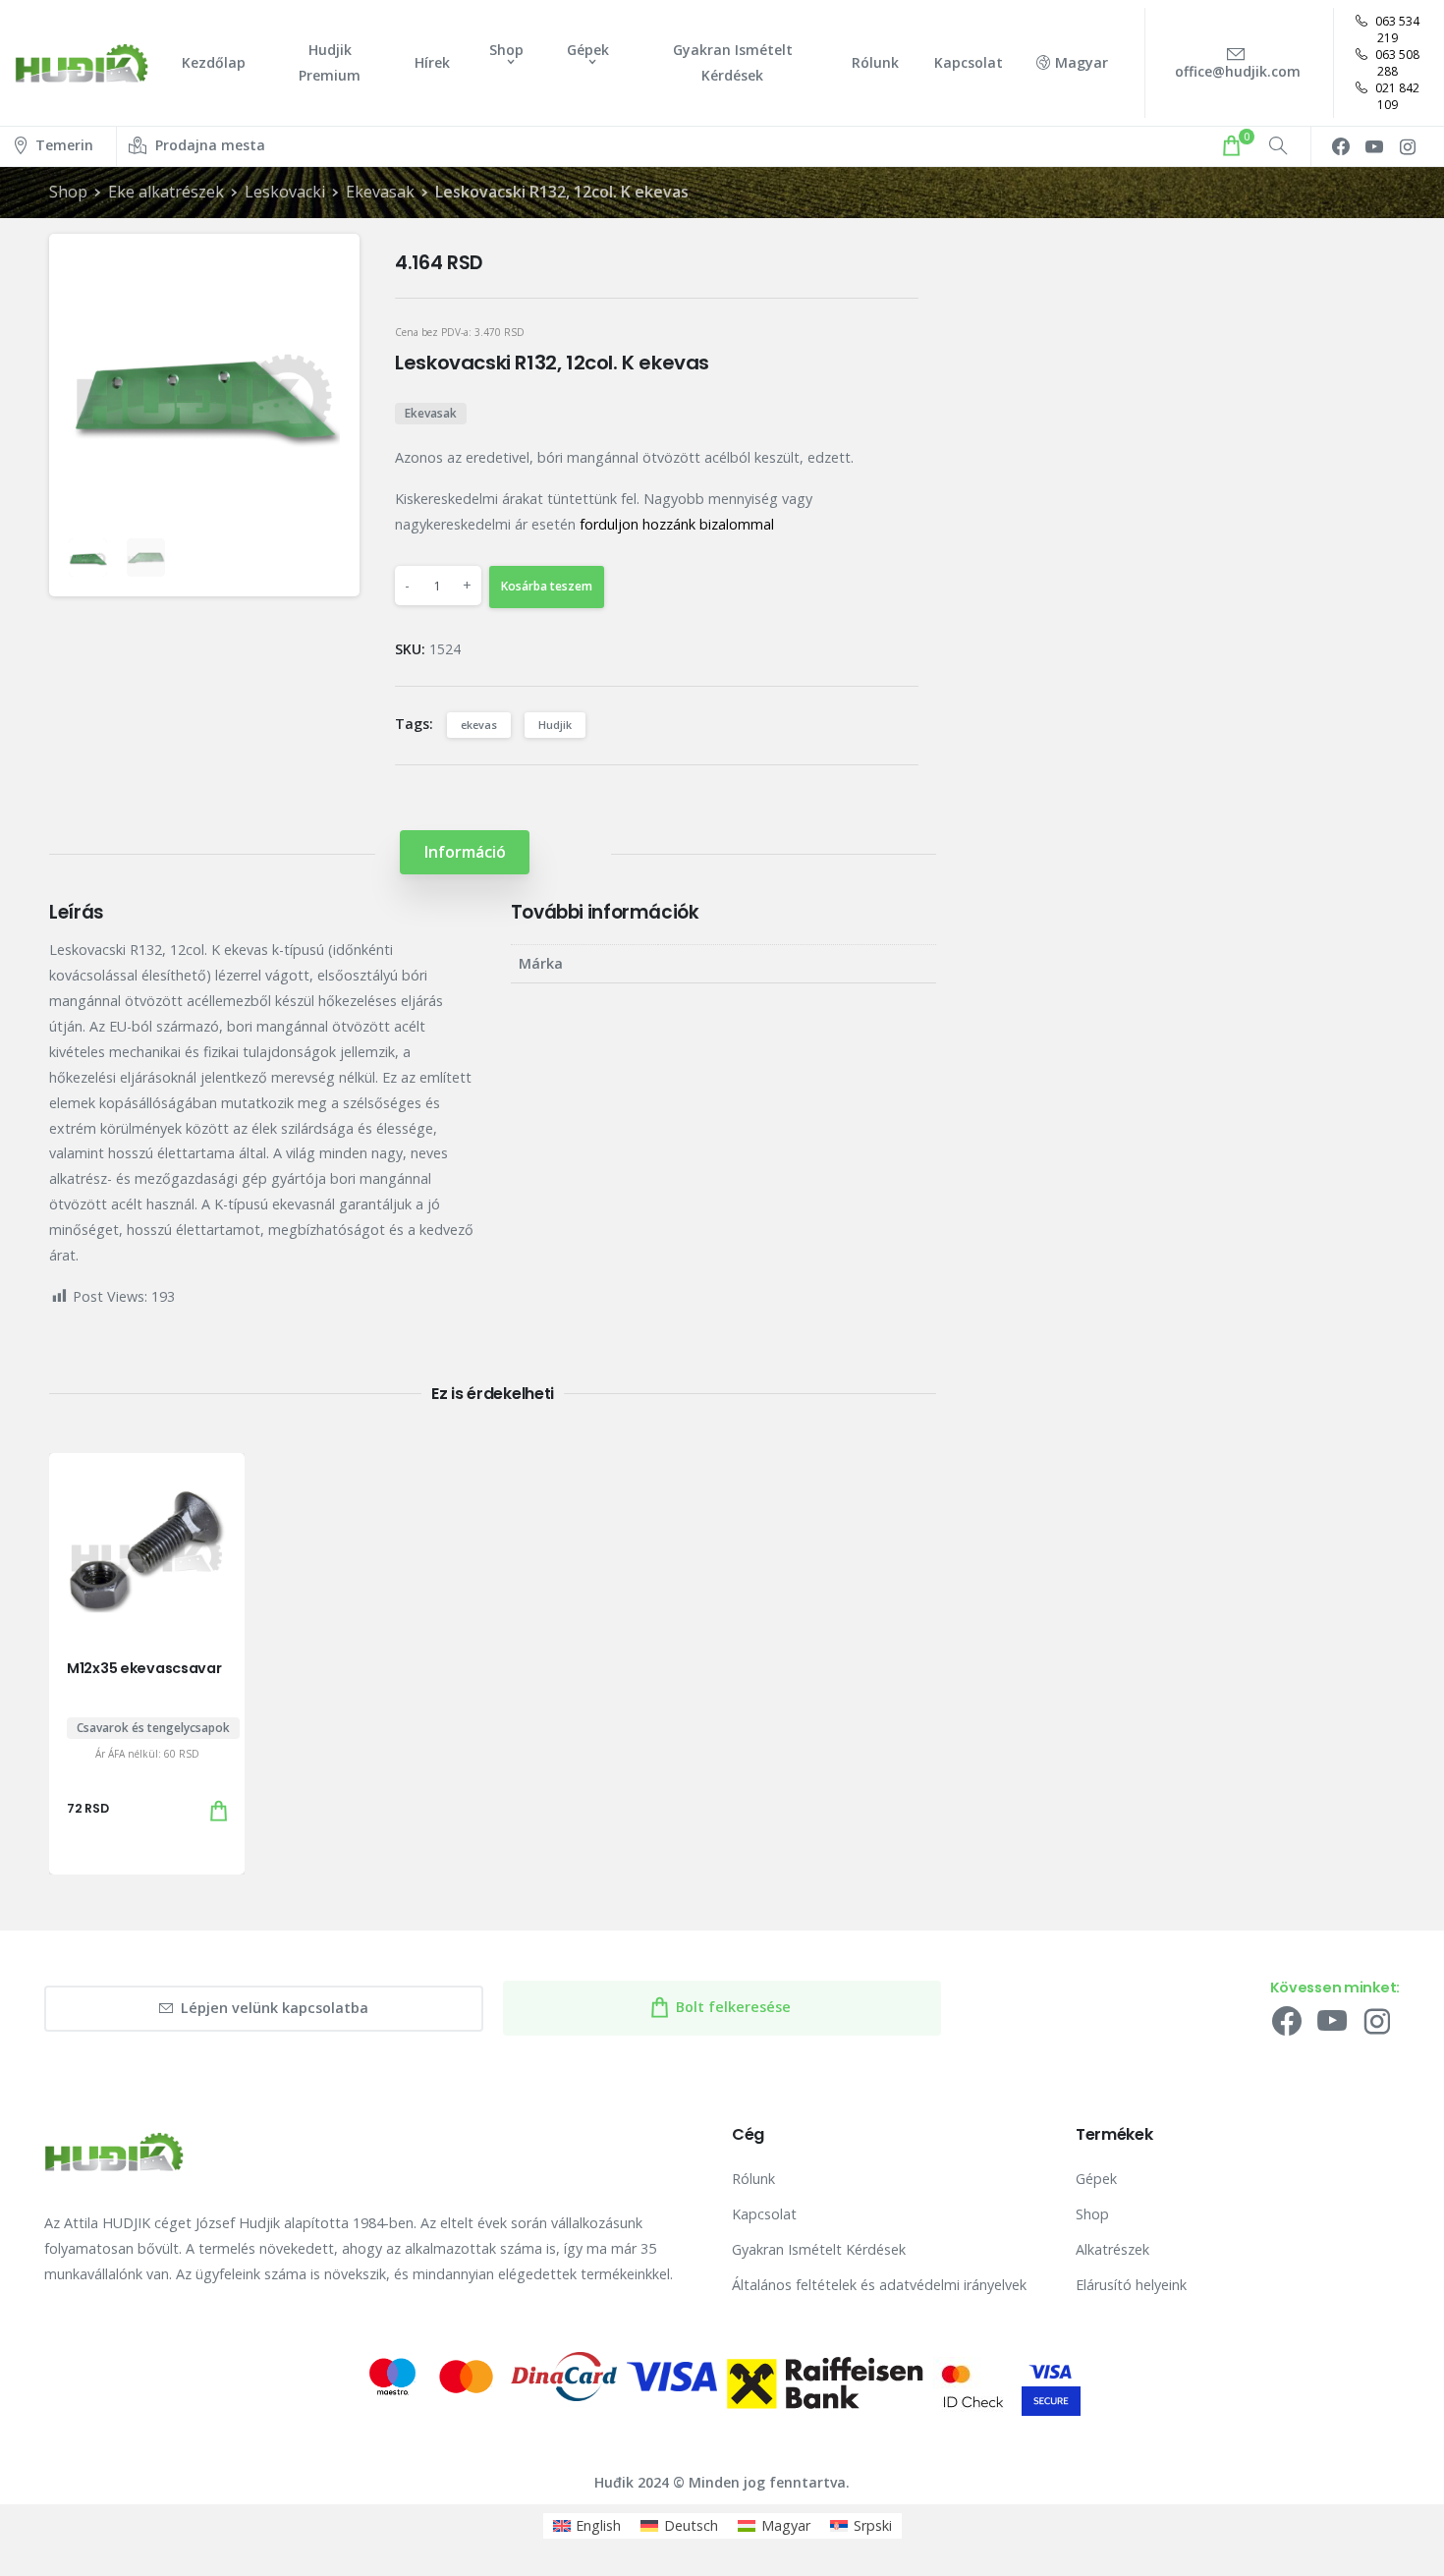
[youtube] (1374, 146)
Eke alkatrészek (166, 192)
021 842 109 (1396, 96)
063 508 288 (1396, 63)
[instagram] (1408, 146)
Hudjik (555, 725)
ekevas (479, 725)
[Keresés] (1278, 146)
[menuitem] (587, 2526)
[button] (328, 265)
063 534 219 (1396, 29)
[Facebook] (1341, 146)
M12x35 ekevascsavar (144, 1668)
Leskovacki (285, 192)
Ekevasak (380, 192)
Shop (68, 192)
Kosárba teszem (547, 586)
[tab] (465, 852)
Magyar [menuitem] (786, 2525)
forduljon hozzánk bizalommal (677, 524)
